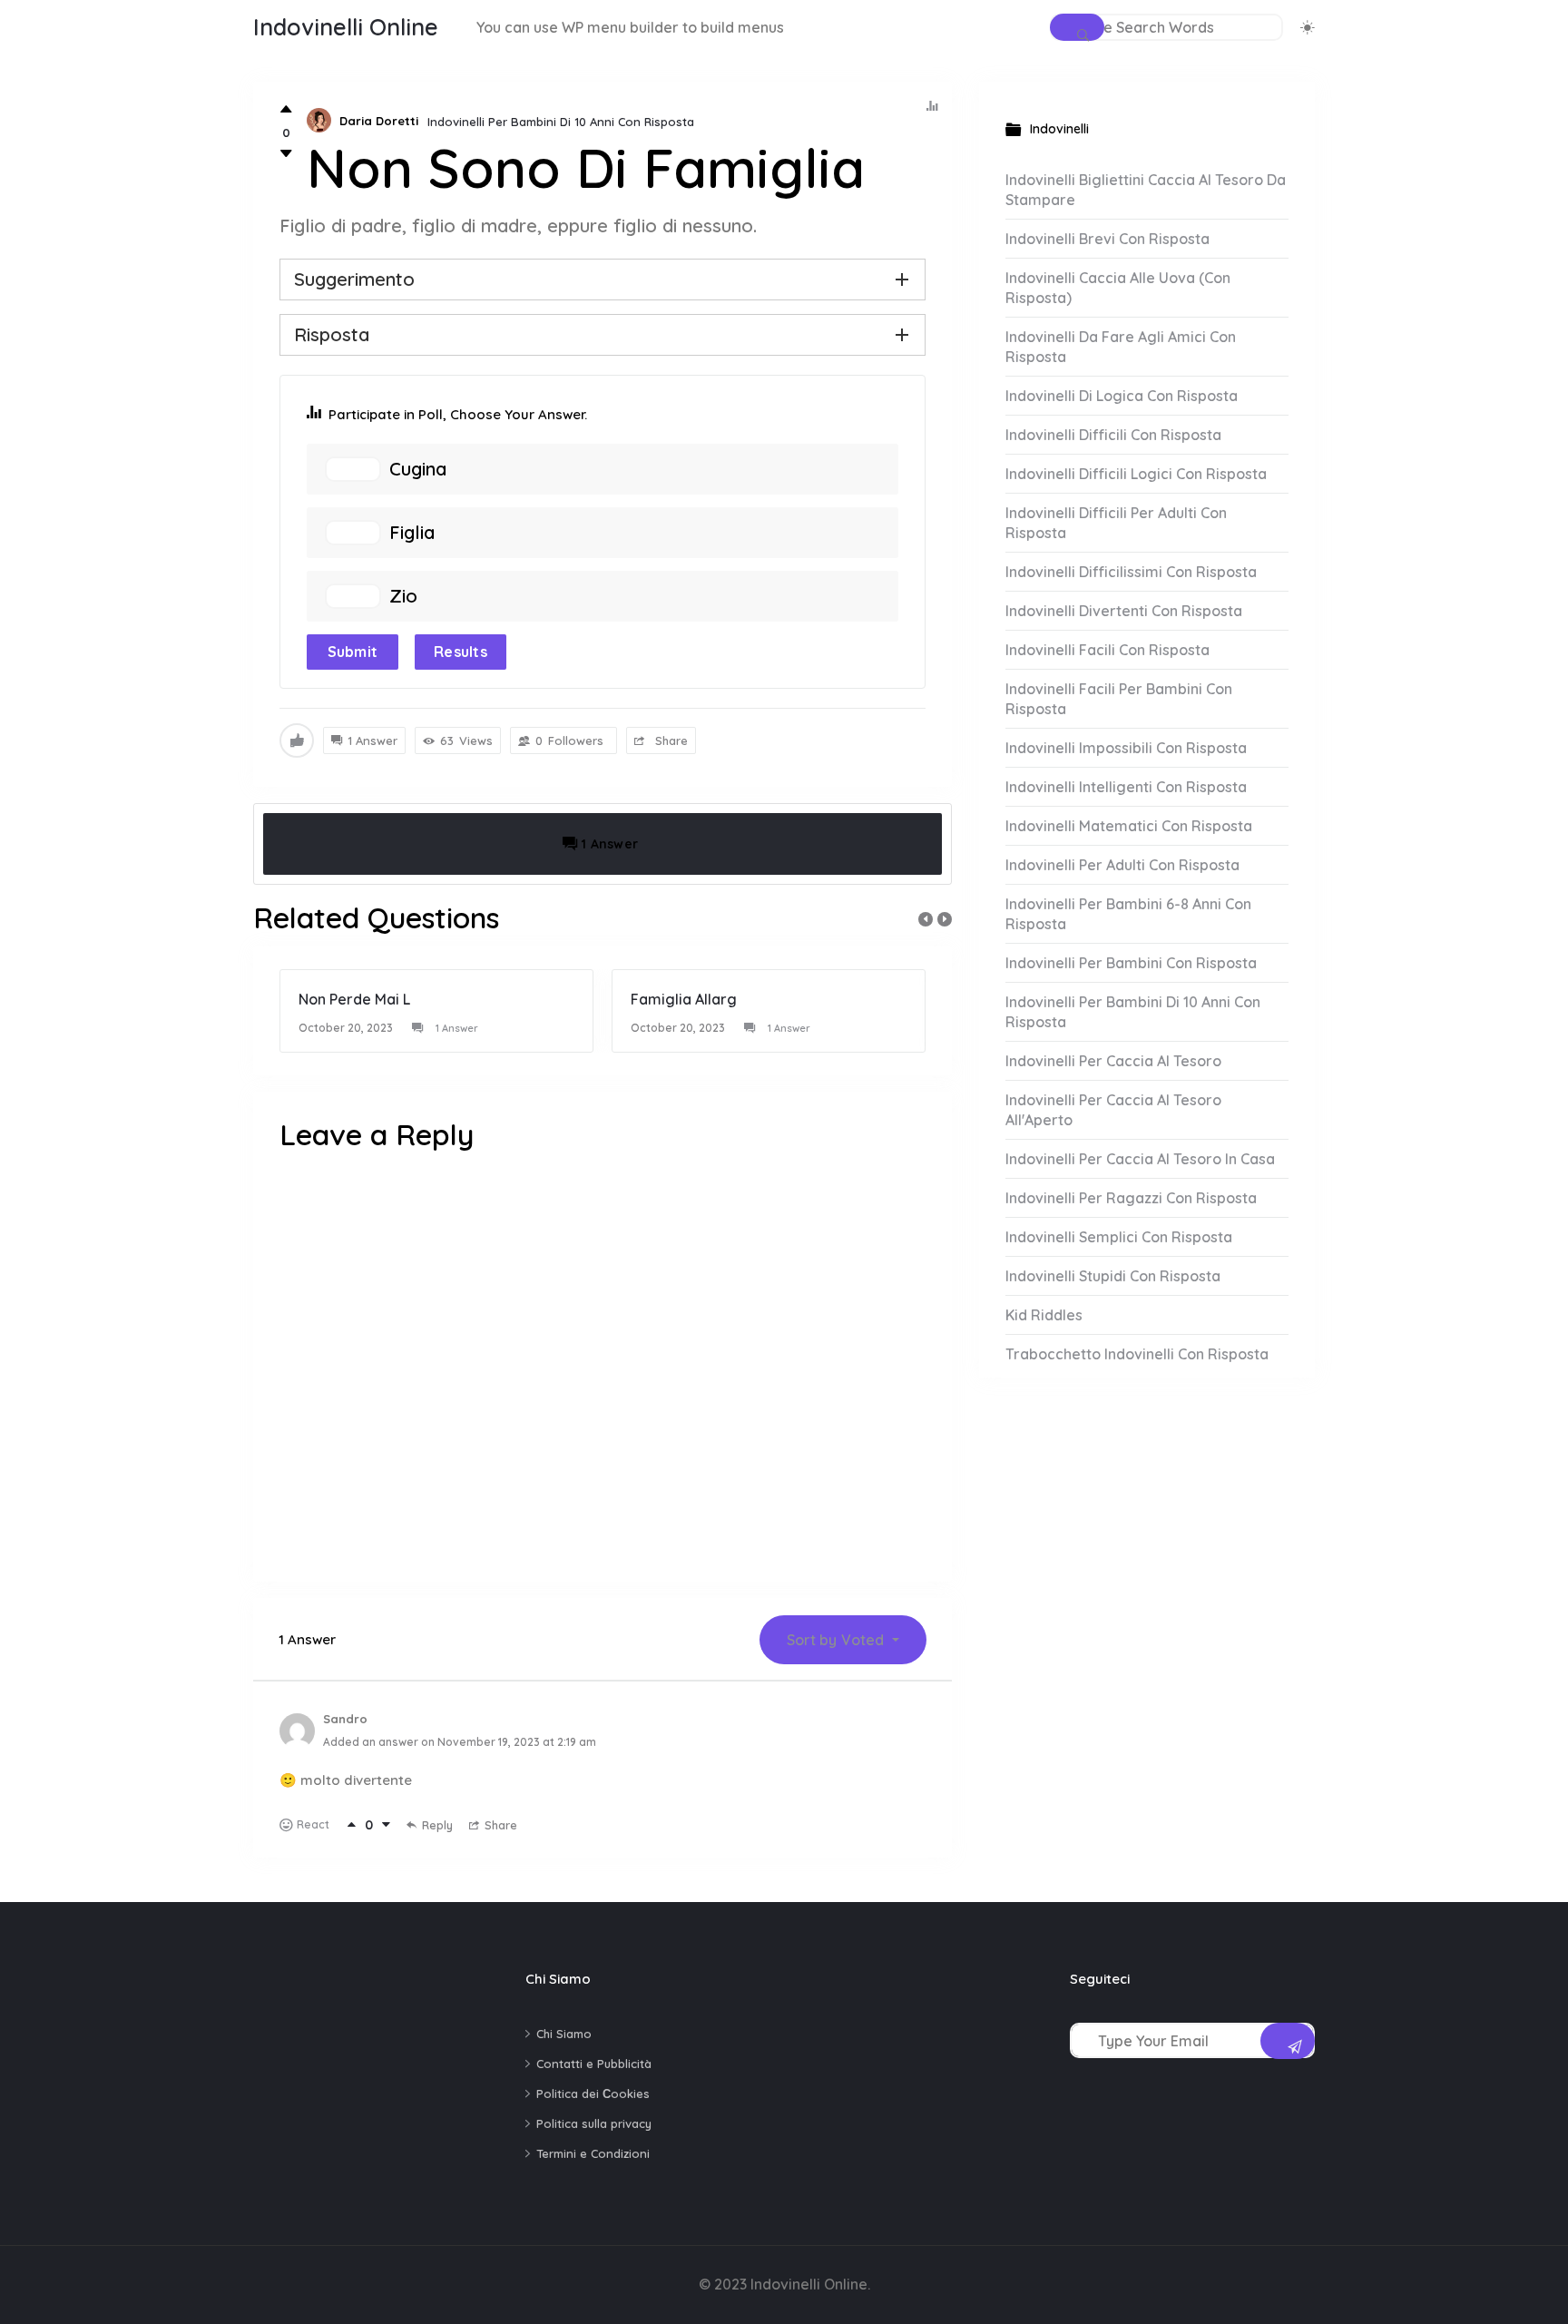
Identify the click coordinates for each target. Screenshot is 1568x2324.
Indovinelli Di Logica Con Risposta (1122, 396)
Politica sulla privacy (594, 2123)
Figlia (412, 533)
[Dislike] (286, 154)
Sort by (835, 1640)
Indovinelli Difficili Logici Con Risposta (1136, 474)
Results (461, 652)
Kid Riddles (1044, 1315)
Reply (437, 1825)
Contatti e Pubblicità (594, 2064)
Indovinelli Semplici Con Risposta (1119, 1237)
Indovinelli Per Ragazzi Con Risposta (1131, 1198)
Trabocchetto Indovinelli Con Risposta (1137, 1354)
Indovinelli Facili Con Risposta (1107, 650)
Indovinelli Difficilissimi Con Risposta (1131, 572)
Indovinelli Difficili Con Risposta (1113, 435)
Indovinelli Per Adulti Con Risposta (1122, 865)
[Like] (286, 109)
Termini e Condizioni (593, 2153)
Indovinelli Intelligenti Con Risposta (1126, 787)
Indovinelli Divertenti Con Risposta (1124, 611)
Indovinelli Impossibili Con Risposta (1126, 748)
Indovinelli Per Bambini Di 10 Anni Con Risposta (561, 122)
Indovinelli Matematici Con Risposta (1129, 826)
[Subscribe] (1288, 2041)
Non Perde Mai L (354, 999)
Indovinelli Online (346, 27)
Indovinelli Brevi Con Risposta (1107, 239)
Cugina (418, 469)
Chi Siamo (564, 2034)
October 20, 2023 (346, 1028)
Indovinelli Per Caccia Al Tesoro (1113, 1061)
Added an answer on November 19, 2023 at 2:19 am (460, 1742)
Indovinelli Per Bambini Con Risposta (1131, 963)
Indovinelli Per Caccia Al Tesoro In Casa (1140, 1159)
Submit (353, 652)
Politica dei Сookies (593, 2094)
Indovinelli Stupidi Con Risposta (1113, 1276)
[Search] (1077, 27)
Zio (403, 596)
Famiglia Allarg (684, 999)
